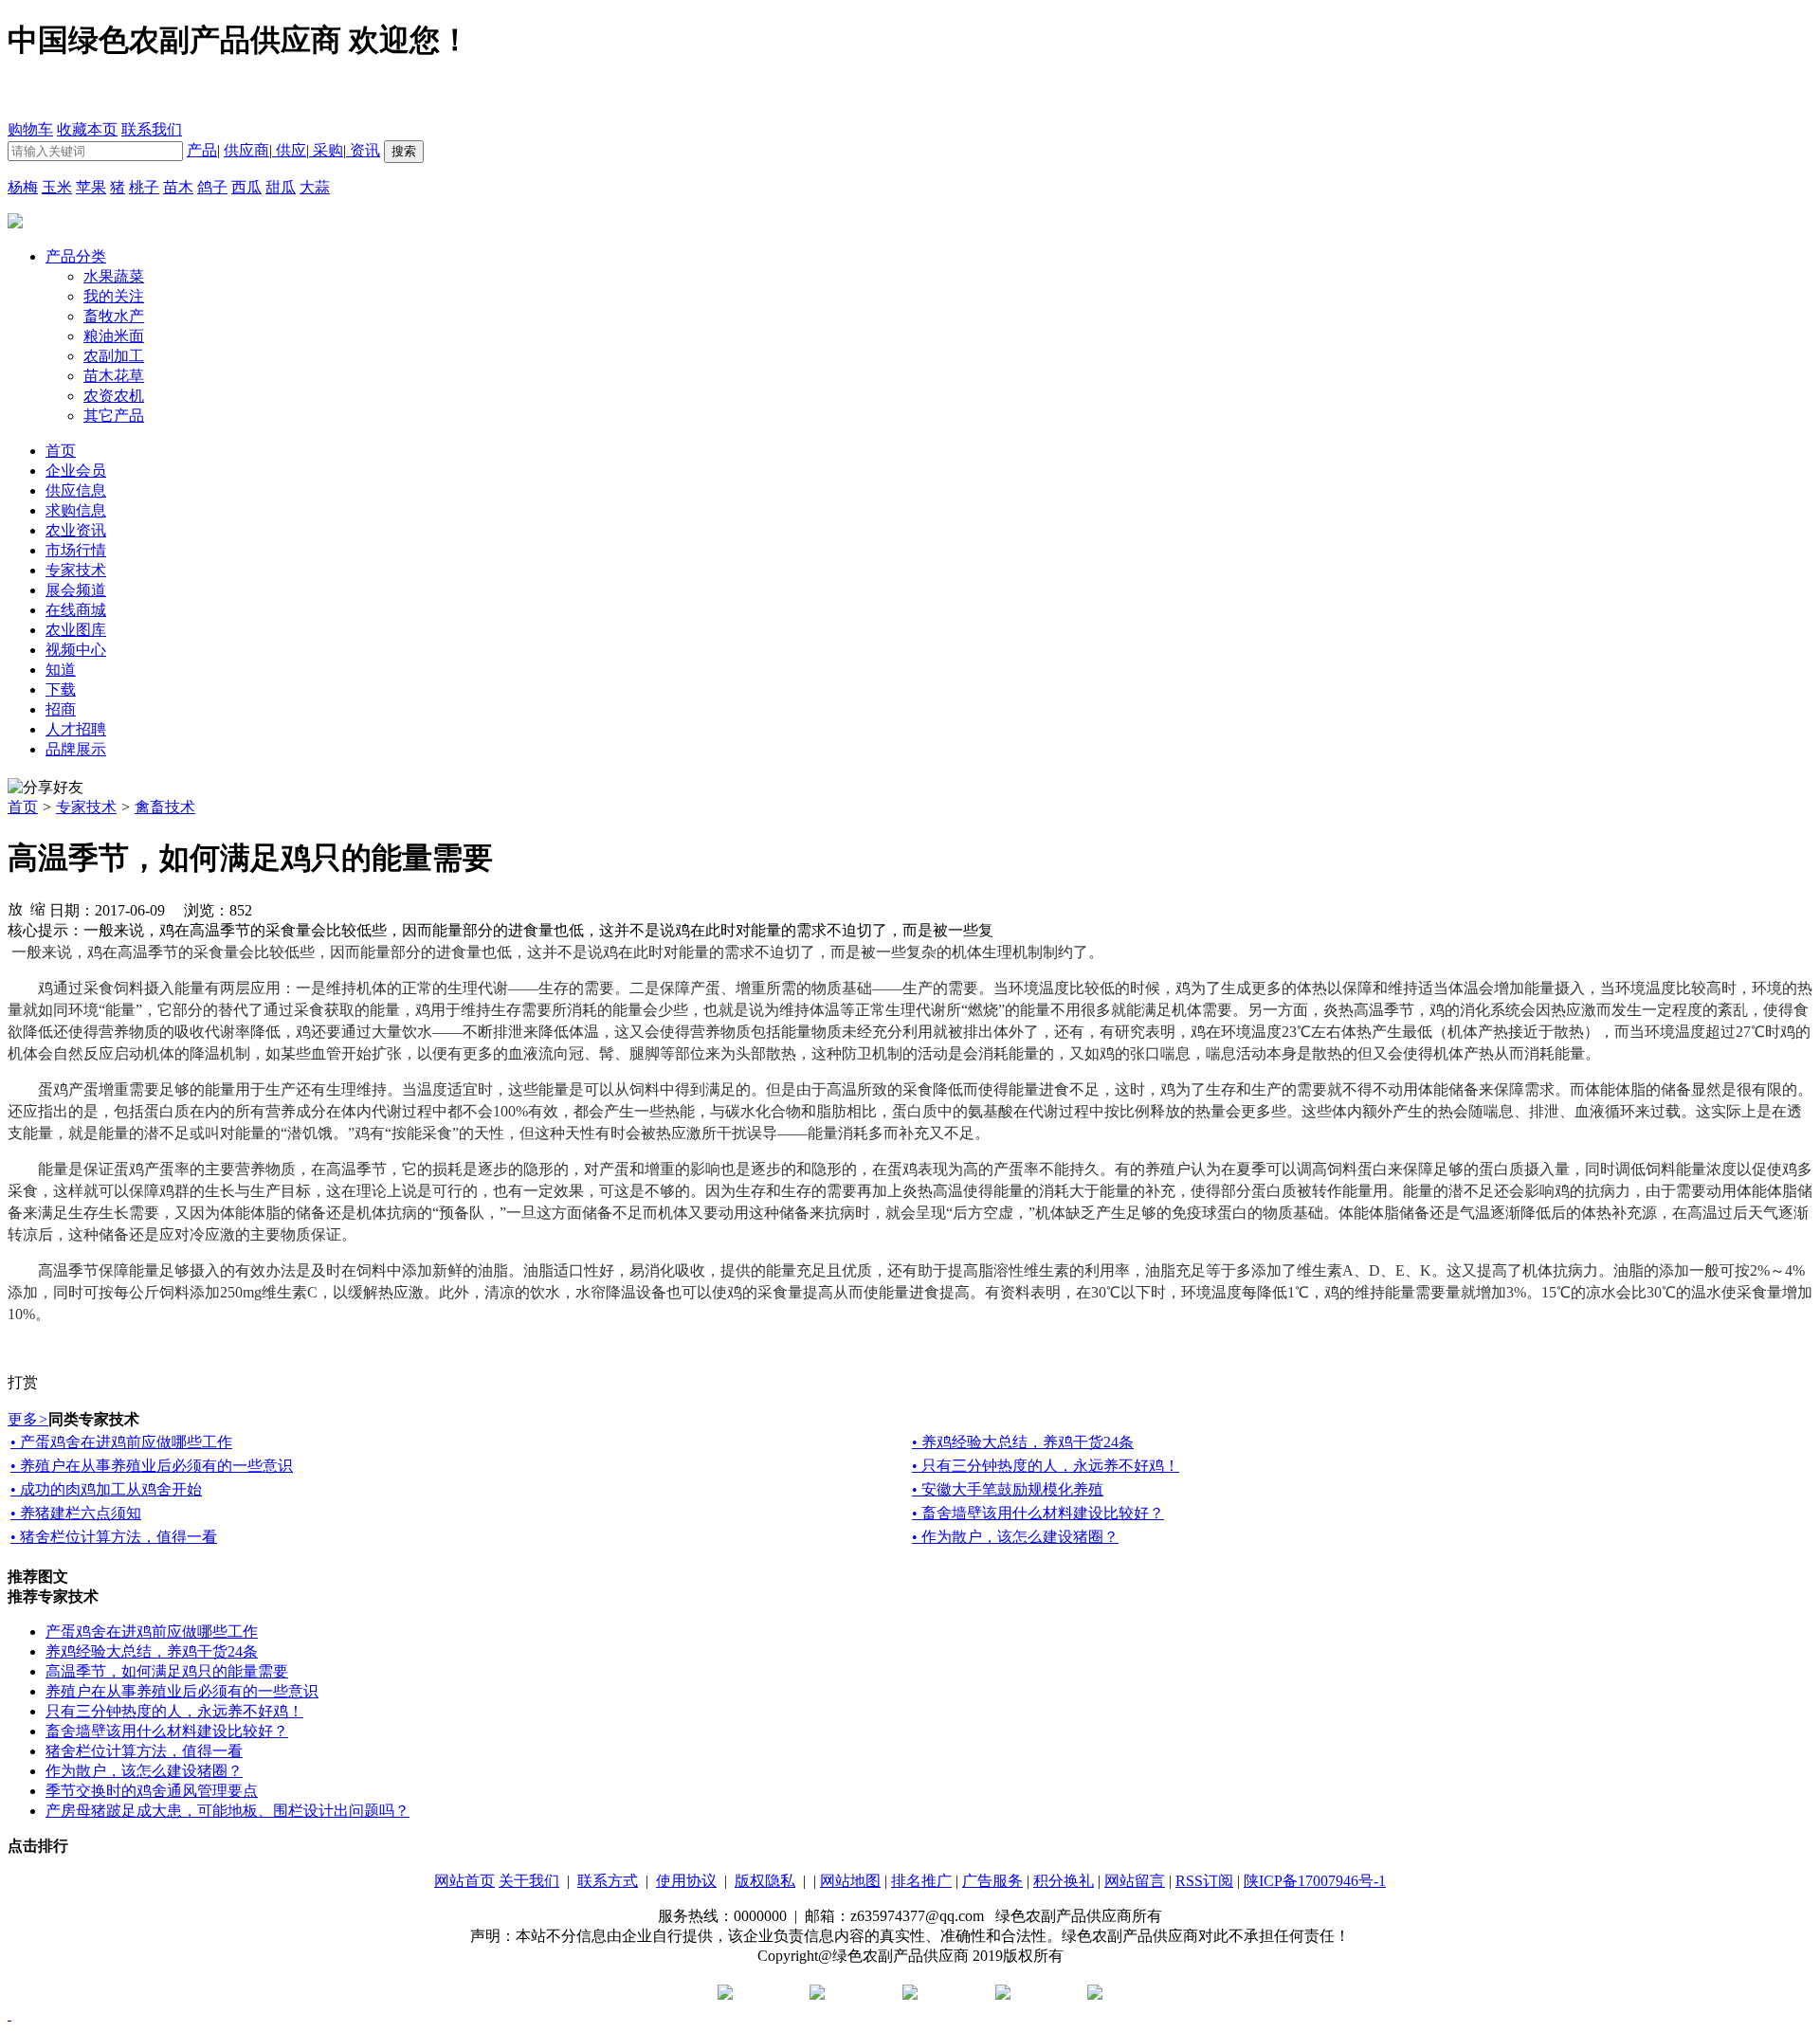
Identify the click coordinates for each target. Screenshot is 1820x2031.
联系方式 (608, 1881)
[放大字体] (15, 908)
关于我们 (529, 1881)
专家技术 (76, 570)
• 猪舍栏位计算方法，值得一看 (114, 1537)
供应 (289, 150)
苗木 (178, 187)
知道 (61, 670)
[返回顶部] (9, 2014)
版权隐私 (765, 1881)
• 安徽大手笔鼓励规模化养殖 (1008, 1489)
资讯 (363, 150)
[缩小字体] (38, 908)
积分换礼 (1064, 1881)
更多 (28, 1419)
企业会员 (76, 471)
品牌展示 (76, 749)
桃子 (144, 187)
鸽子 (212, 187)
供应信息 (76, 490)
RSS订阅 (1204, 1881)
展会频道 (76, 590)
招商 (61, 709)
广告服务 (992, 1881)
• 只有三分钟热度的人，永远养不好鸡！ (1046, 1466)
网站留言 (1135, 1881)
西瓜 (246, 187)
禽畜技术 (165, 807)
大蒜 (315, 187)
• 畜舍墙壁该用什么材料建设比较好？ (1038, 1513)
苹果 (91, 187)
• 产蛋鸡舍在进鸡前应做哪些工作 (121, 1442)
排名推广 (921, 1881)
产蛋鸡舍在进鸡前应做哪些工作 (152, 1632)
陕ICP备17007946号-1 (1315, 1881)
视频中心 (76, 650)
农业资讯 (76, 530)
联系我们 (152, 129)
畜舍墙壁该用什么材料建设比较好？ (167, 1731)
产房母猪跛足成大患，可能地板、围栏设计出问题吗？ (227, 1811)
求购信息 (76, 510)
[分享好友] (45, 788)
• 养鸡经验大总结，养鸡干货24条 (1023, 1442)
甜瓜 (281, 187)
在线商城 (76, 610)
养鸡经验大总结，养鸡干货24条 (152, 1651)
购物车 (30, 129)
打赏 (23, 1382)
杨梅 (23, 187)
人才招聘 (76, 729)
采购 (326, 150)
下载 (61, 689)
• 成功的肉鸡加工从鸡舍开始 (106, 1489)
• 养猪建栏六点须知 (76, 1513)
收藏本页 (87, 129)
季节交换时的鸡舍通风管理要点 (152, 1791)
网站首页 (464, 1881)
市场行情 (76, 550)
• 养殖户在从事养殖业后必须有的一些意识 (152, 1466)
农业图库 (76, 630)
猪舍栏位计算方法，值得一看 (144, 1751)
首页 (23, 807)
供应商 (246, 150)
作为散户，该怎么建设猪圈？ (144, 1771)
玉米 (57, 187)
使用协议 (686, 1881)
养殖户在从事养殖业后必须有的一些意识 (182, 1691)
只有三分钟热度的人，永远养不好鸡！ (174, 1711)
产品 (202, 150)
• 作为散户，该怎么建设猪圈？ (1015, 1537)
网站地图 (850, 1881)
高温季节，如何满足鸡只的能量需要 (167, 1671)
